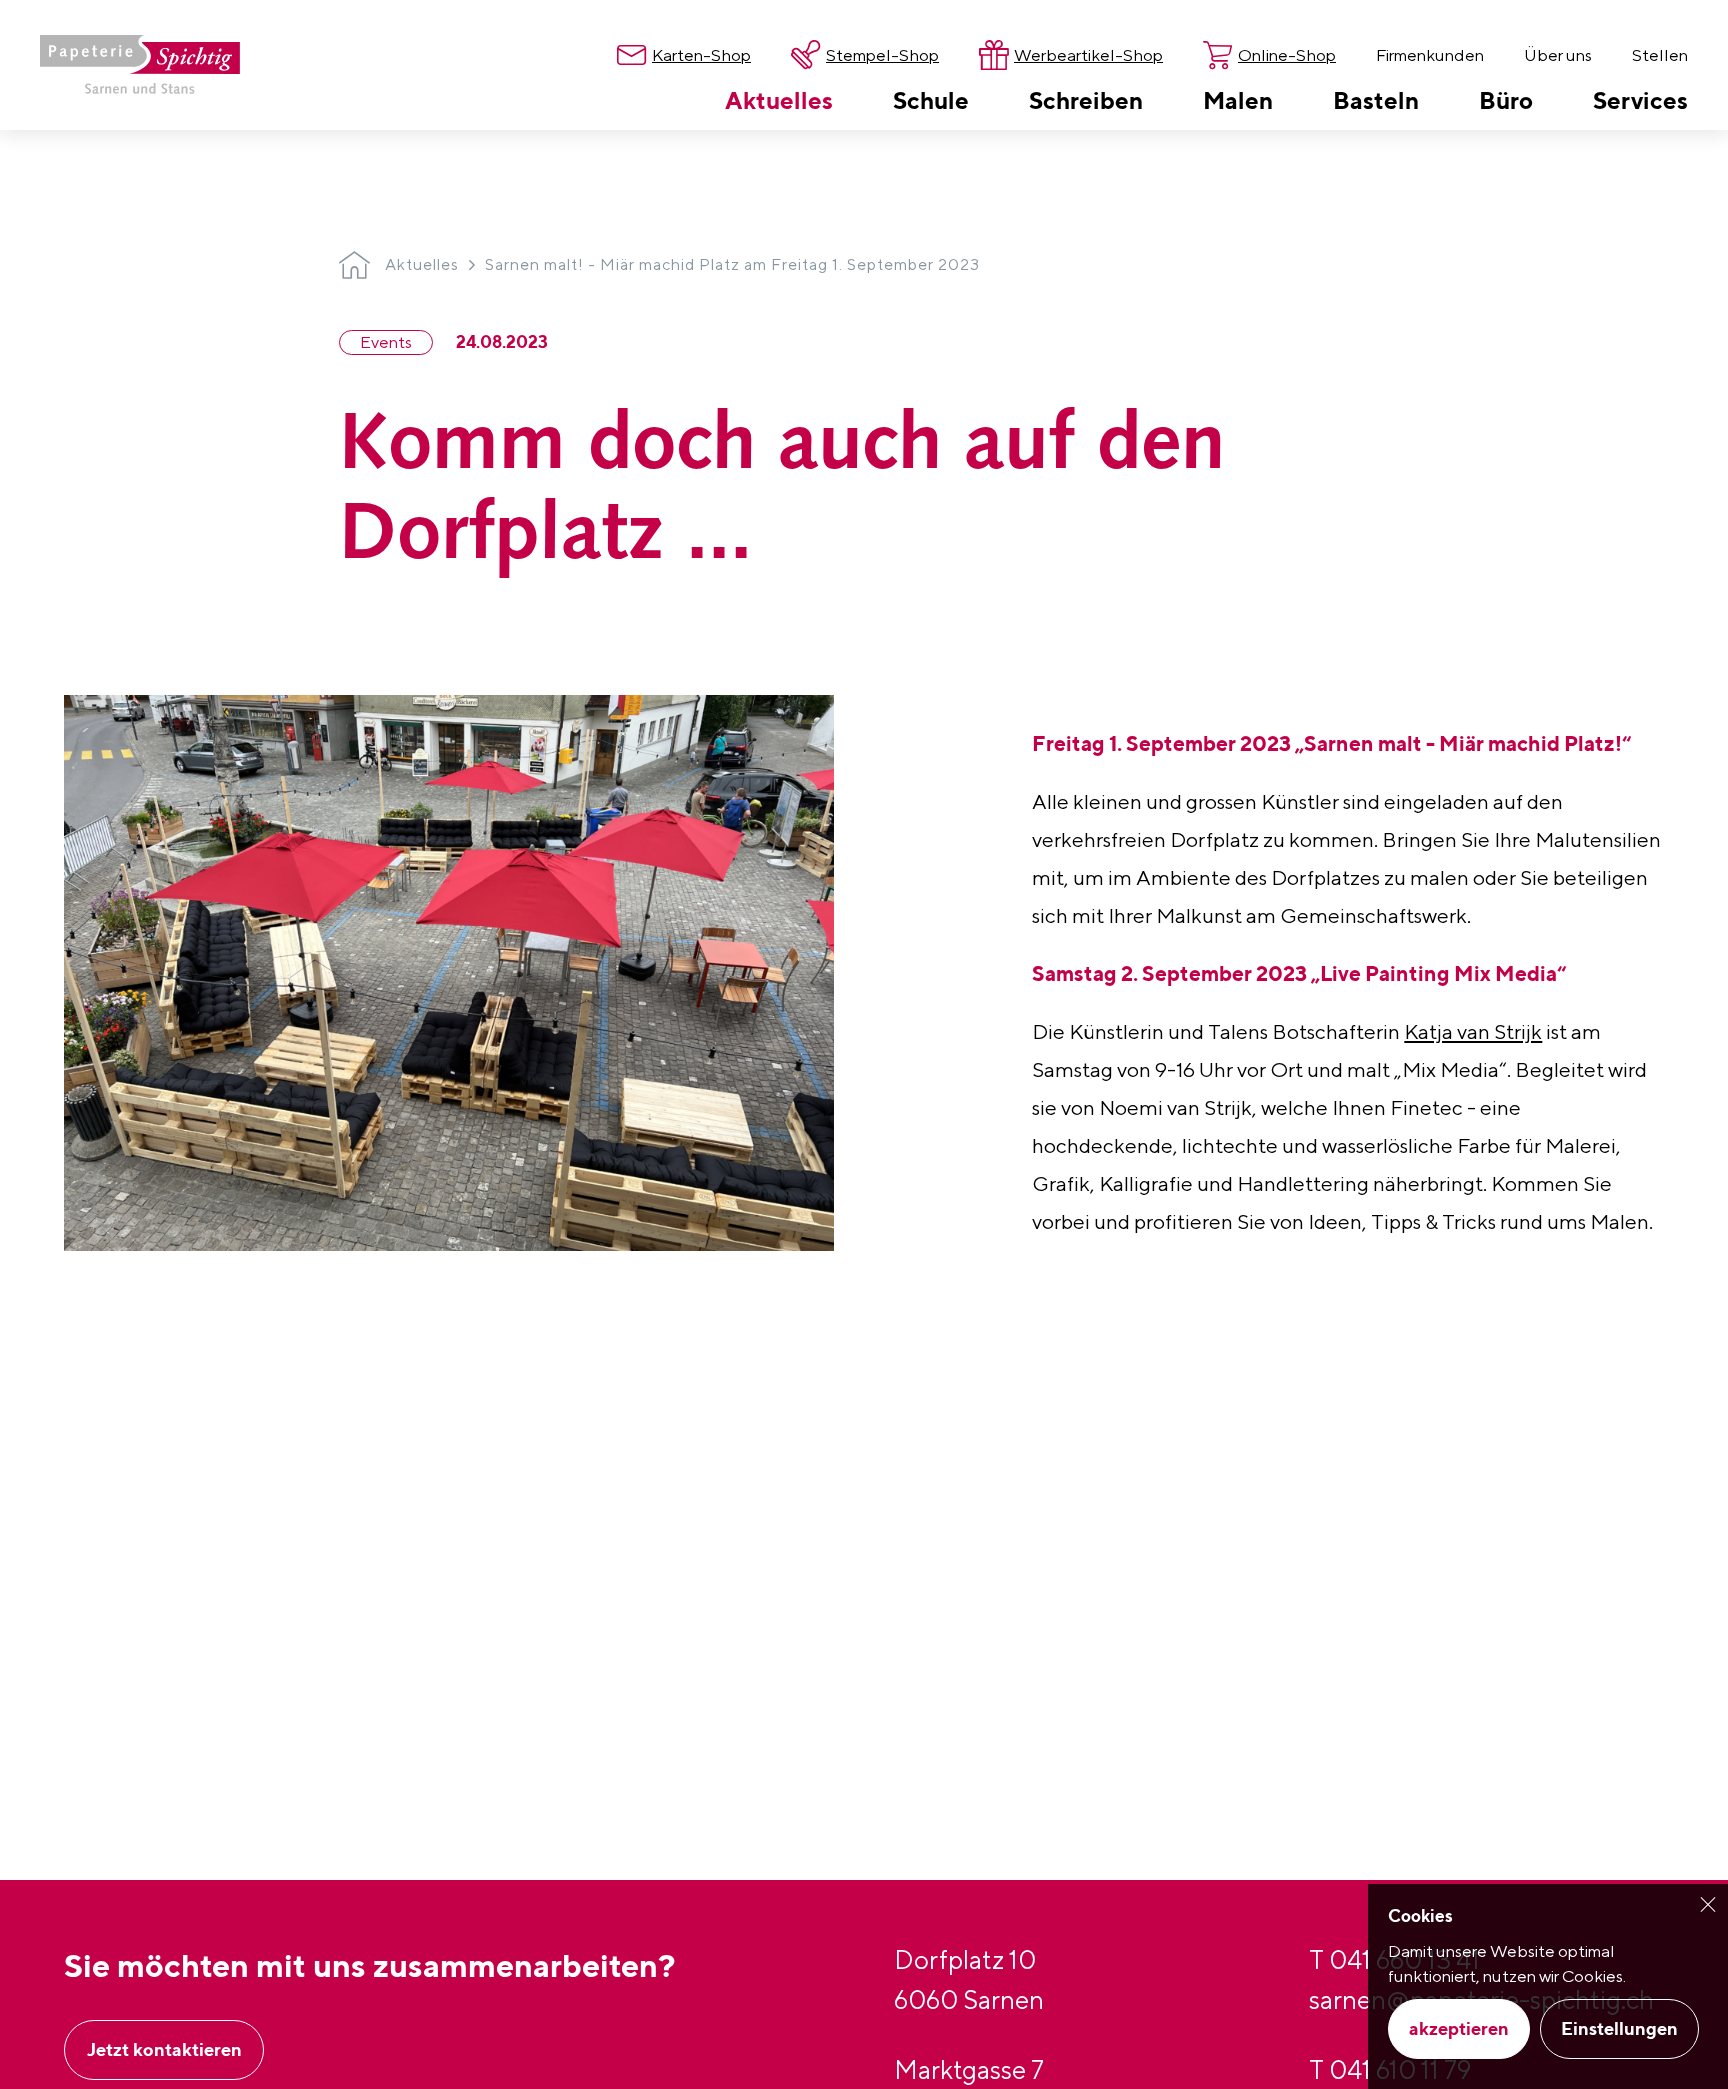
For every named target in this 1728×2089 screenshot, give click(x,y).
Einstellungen (1619, 2028)
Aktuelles (422, 264)
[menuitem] (779, 100)
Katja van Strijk (1473, 1031)
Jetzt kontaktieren (164, 2049)
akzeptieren (1459, 2028)
